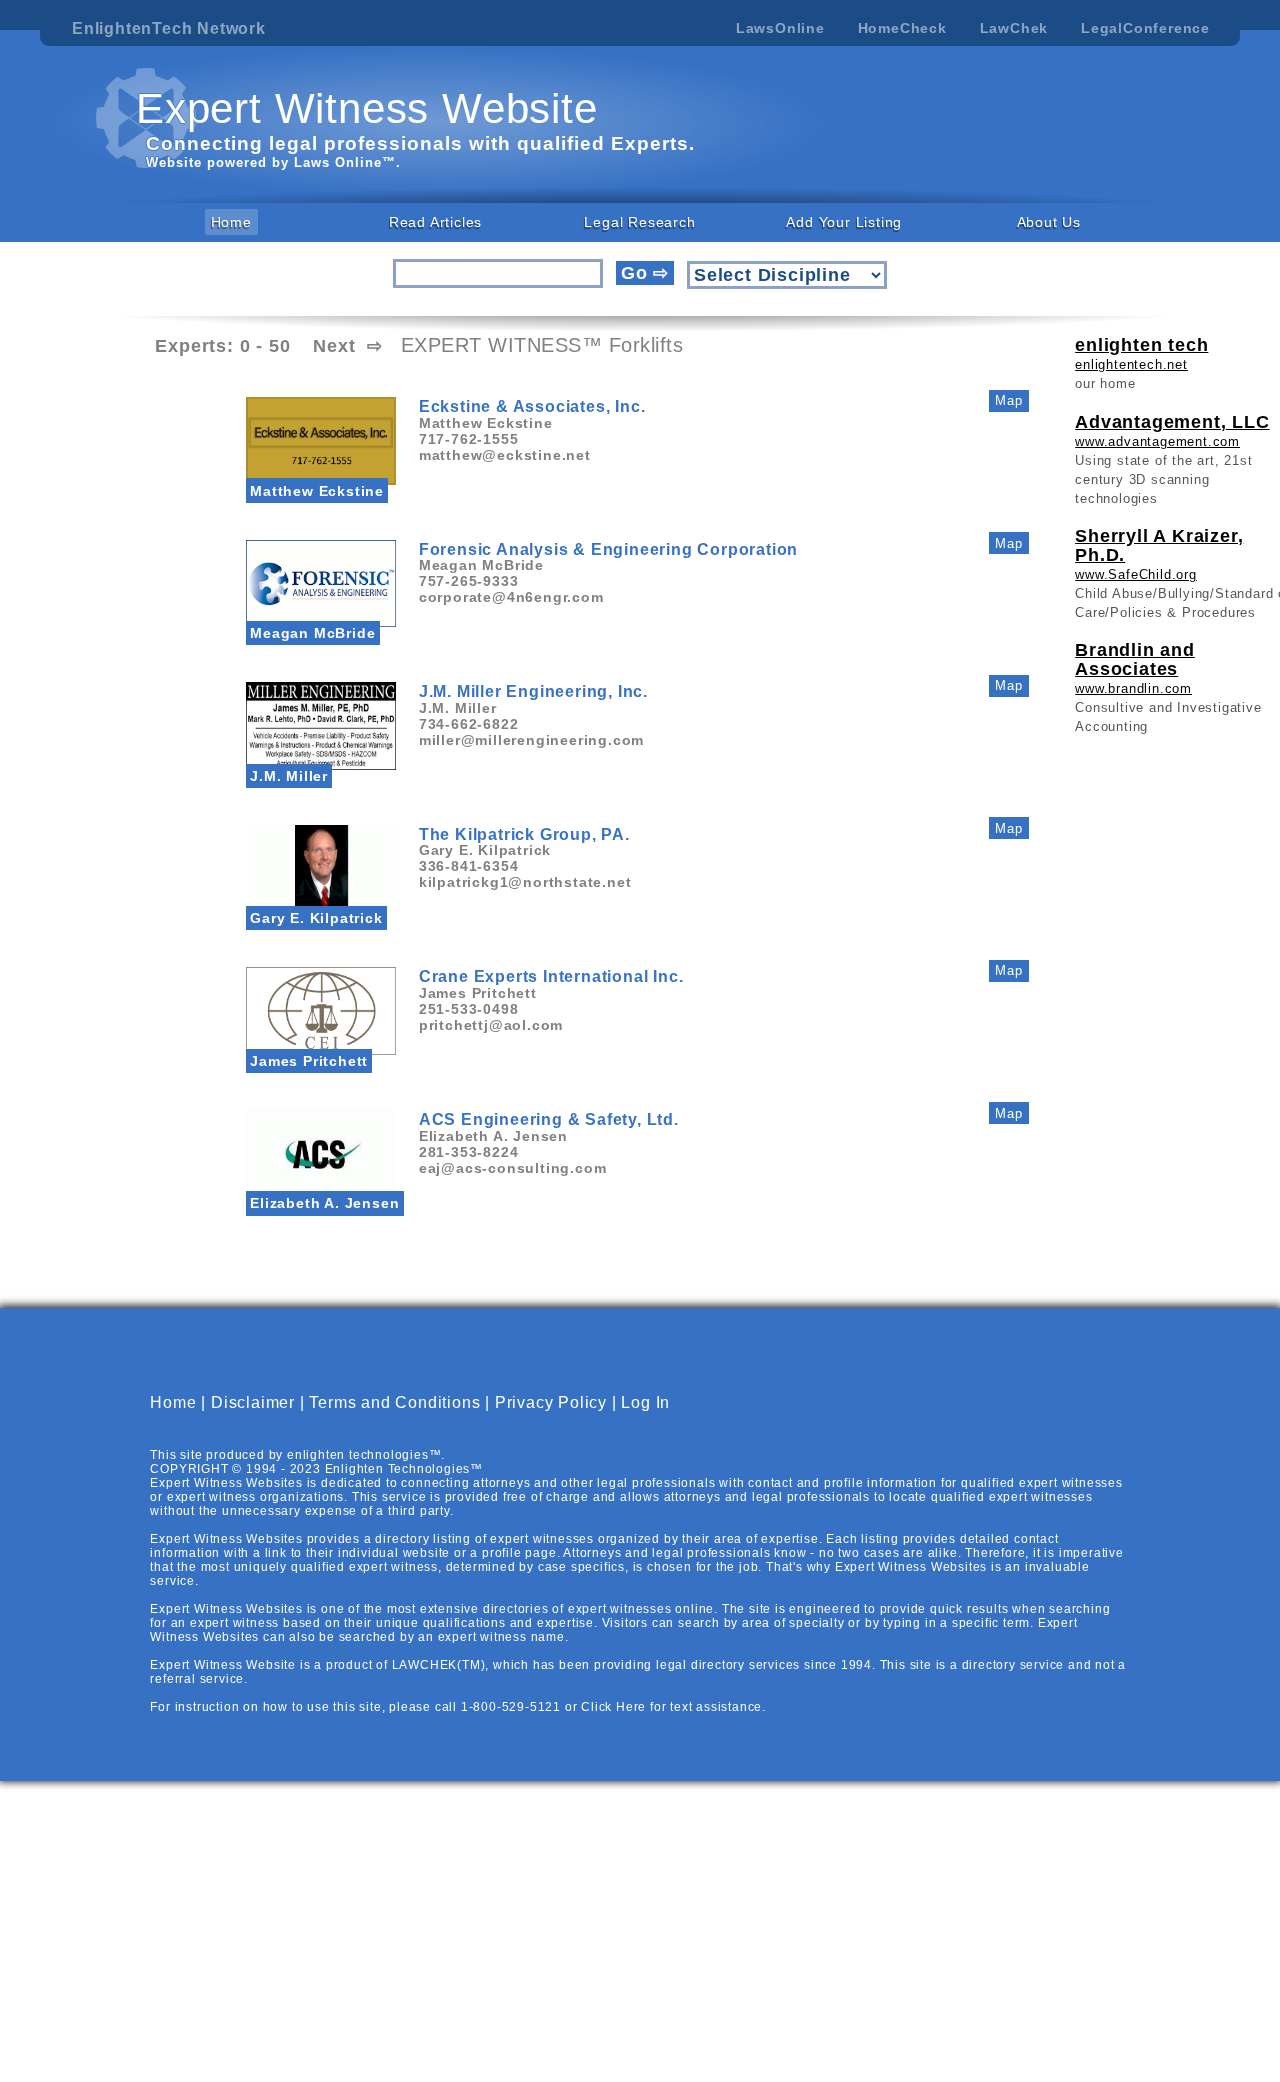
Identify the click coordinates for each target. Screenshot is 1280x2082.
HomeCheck (902, 28)
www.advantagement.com (1157, 441)
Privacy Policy (551, 1402)
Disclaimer (253, 1402)
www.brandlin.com (1133, 688)
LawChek (1014, 28)
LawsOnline (780, 28)
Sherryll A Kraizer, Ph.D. (1159, 545)
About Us (1049, 222)
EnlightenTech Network (169, 28)
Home (231, 222)
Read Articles (435, 222)
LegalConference (1145, 28)
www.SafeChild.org (1136, 574)
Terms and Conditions (394, 1402)
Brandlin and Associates (1135, 659)
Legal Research (639, 222)
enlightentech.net (1131, 364)
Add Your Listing (844, 222)
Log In (645, 1402)
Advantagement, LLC (1172, 422)
